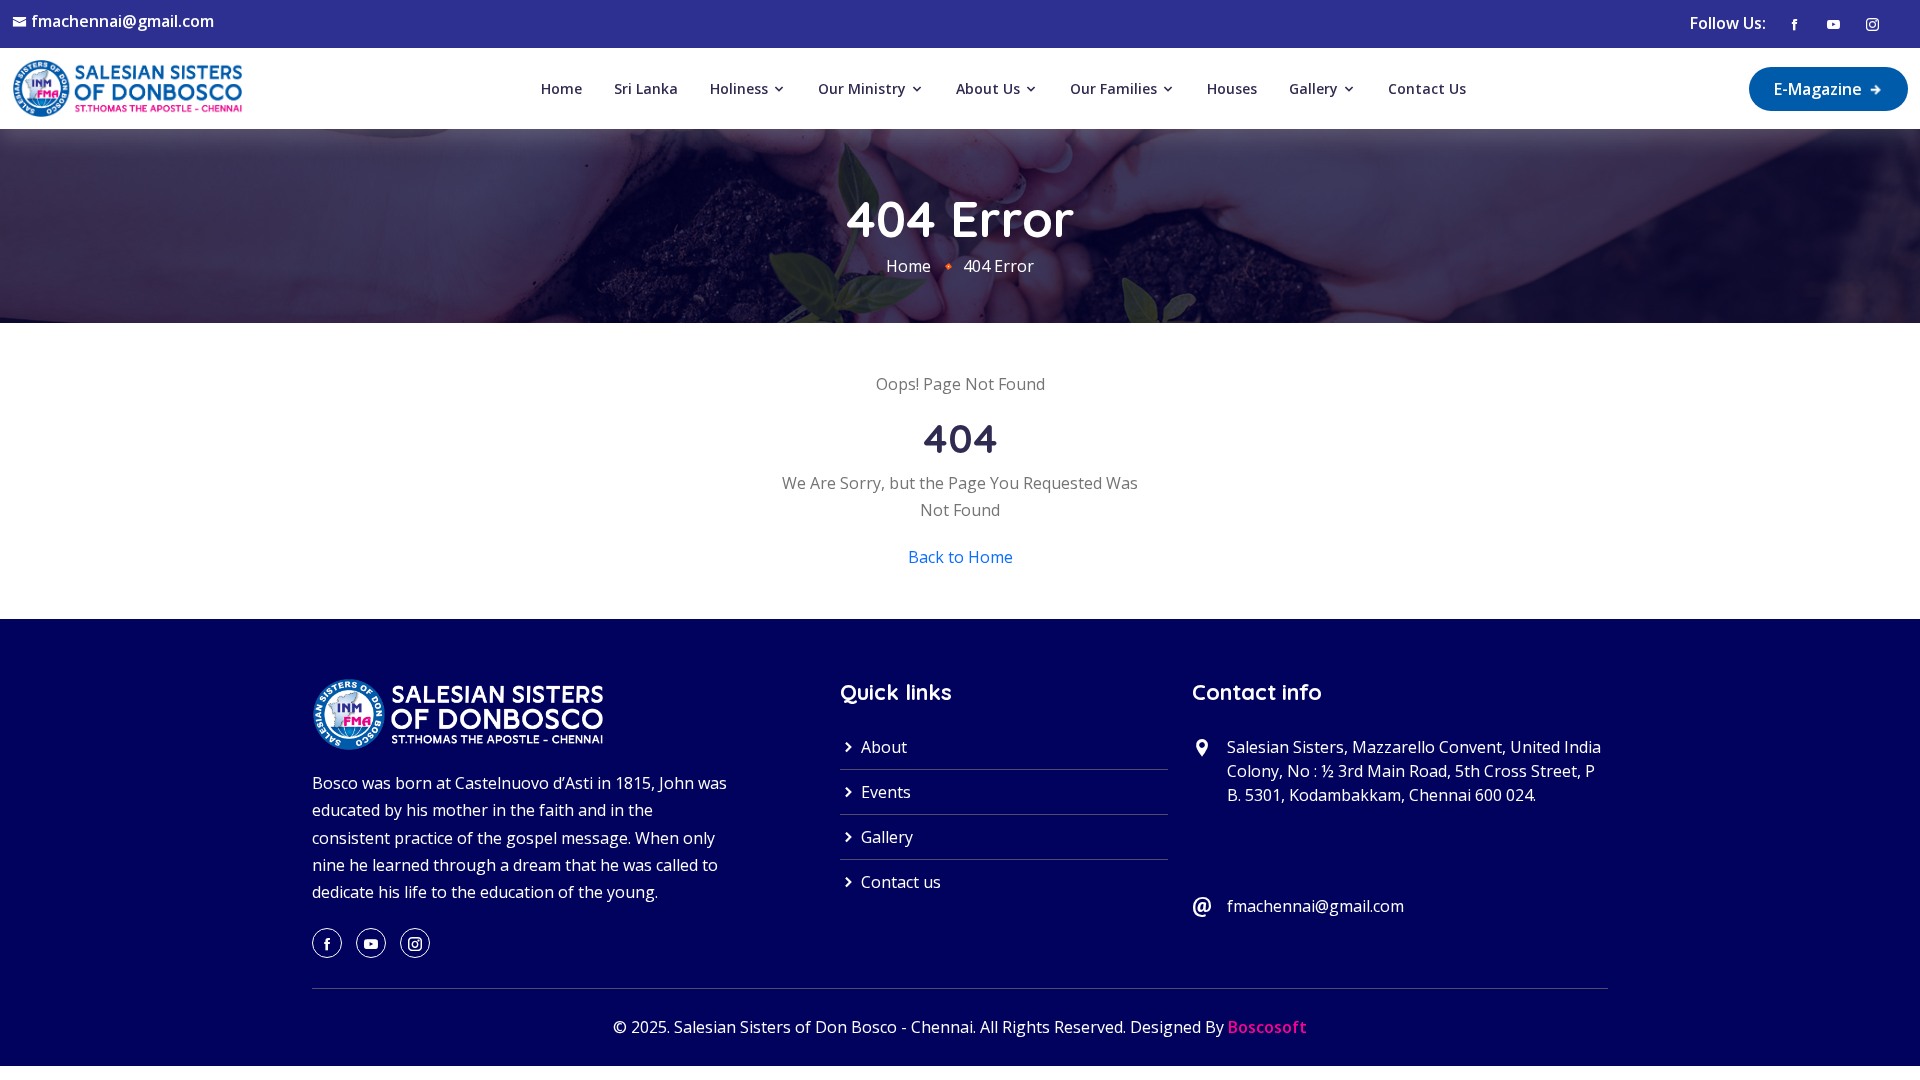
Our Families (1115, 88)
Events (884, 792)
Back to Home (960, 557)
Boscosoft (1267, 1027)
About (882, 747)
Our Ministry (864, 88)
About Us (990, 88)
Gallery (1315, 88)
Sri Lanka (646, 88)
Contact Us (1427, 88)
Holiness (741, 88)
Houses (1232, 88)
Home (561, 88)
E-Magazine (1820, 89)
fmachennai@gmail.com (122, 21)
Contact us (899, 882)
